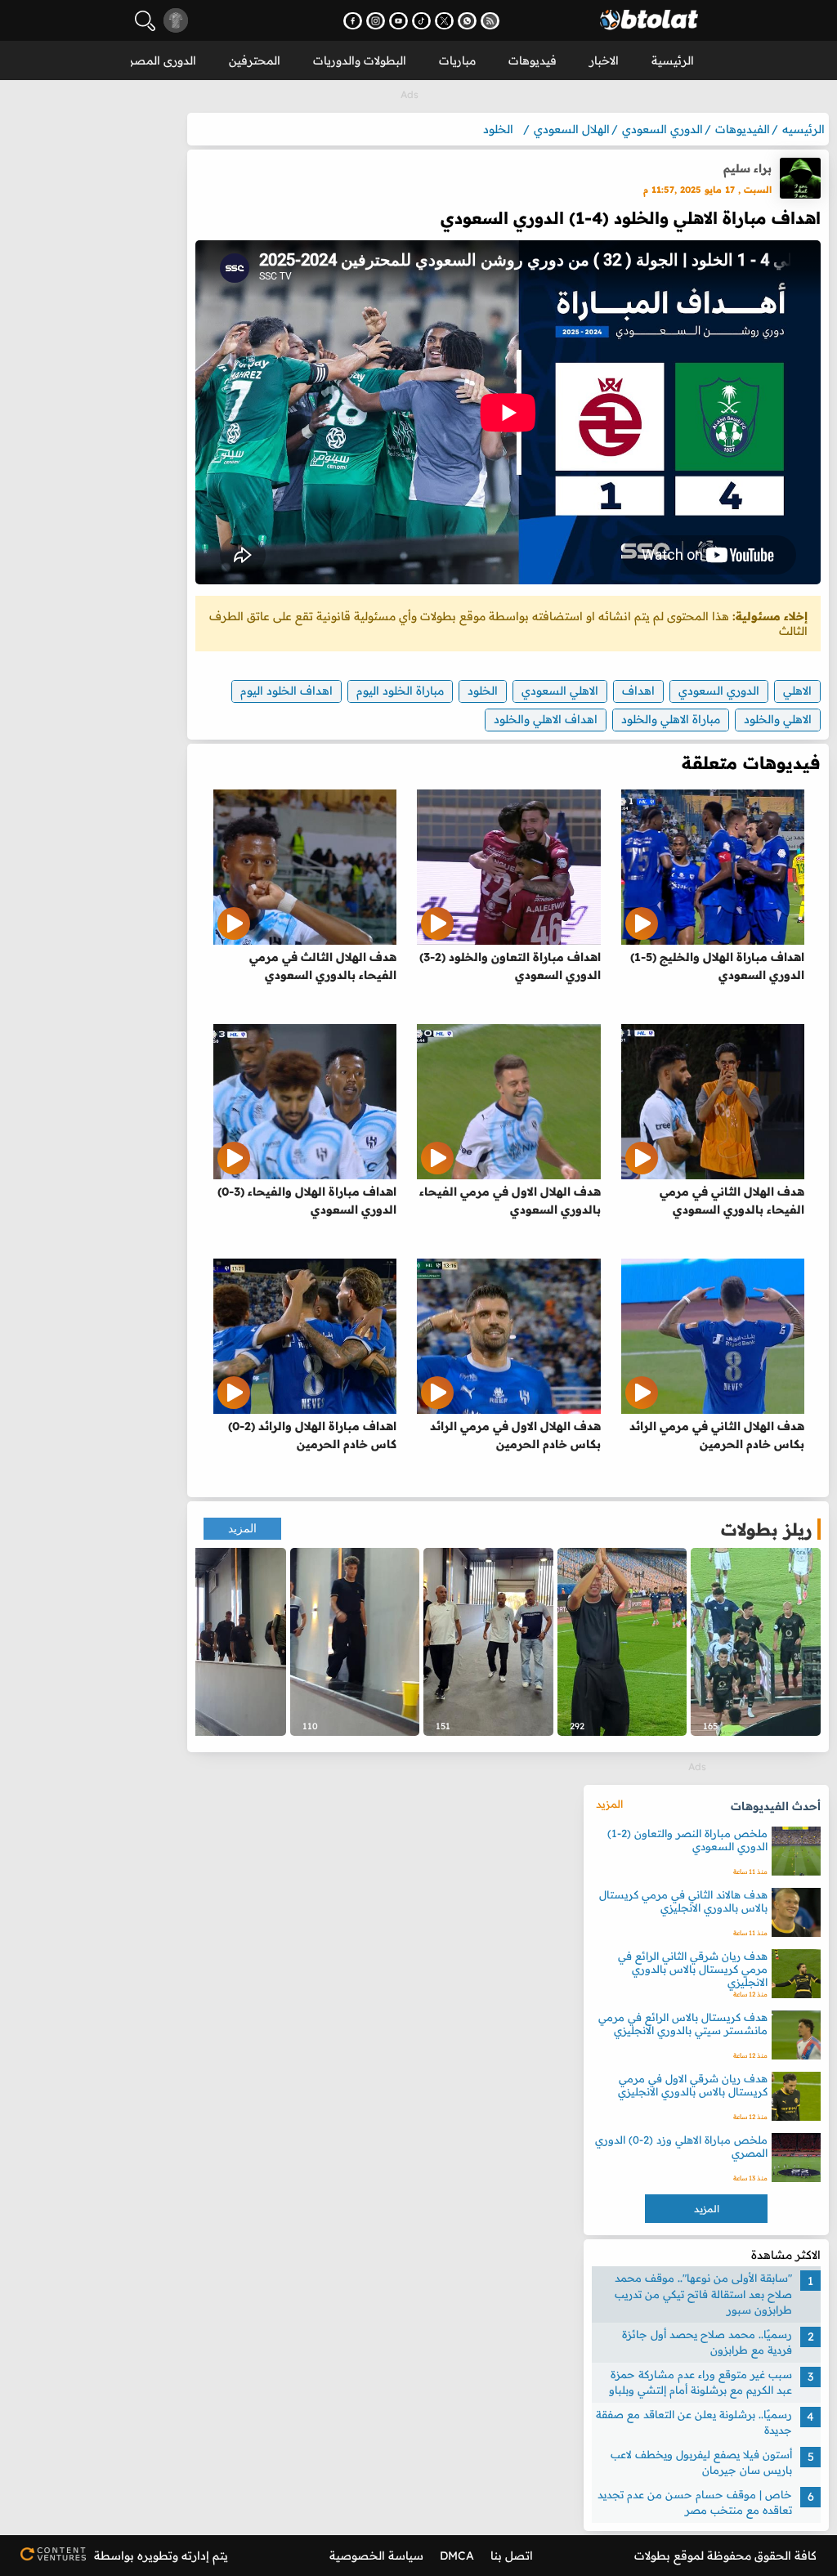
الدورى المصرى (158, 60)
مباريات (457, 60)
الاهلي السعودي (560, 691)
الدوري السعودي (719, 691)
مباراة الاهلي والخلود (671, 719)
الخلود (483, 691)
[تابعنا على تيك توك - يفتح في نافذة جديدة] (421, 21)
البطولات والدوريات (360, 60)
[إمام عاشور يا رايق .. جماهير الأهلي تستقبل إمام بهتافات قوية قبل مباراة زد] (622, 1642)
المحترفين (255, 60)
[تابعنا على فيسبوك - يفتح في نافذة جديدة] (353, 21)
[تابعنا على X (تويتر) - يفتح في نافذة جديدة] (444, 21)
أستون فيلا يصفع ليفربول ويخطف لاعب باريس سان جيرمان (701, 2462)
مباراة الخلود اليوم (400, 691)
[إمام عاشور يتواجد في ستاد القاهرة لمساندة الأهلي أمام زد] (355, 1642)
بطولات (652, 2556)
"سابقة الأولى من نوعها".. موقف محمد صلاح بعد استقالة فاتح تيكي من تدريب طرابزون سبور (703, 2294)
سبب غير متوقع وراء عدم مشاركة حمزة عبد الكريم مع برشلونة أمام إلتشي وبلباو (700, 2382)
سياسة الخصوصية (376, 2556)
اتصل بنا (512, 2556)
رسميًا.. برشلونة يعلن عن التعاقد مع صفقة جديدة (694, 2422)
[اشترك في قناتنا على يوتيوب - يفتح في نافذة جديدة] (398, 21)
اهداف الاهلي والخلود (546, 719)
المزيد (242, 1529)
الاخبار (604, 60)
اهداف (638, 691)
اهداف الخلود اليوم (286, 691)
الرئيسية (673, 60)
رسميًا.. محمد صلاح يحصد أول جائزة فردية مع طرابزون (707, 2342)
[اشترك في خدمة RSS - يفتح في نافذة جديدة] (490, 21)
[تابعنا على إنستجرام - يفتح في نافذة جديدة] (376, 21)
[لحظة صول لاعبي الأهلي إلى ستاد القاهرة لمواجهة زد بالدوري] (221, 1642)
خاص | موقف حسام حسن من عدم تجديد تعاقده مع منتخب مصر (695, 2502)
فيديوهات (533, 60)
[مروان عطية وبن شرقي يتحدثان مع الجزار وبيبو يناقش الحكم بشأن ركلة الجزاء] (756, 1642)
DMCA (457, 2556)
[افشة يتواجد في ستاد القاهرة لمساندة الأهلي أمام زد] (488, 1642)
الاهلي (797, 691)
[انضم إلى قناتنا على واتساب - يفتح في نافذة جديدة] (467, 21)
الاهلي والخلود (778, 719)
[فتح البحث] (145, 21)
